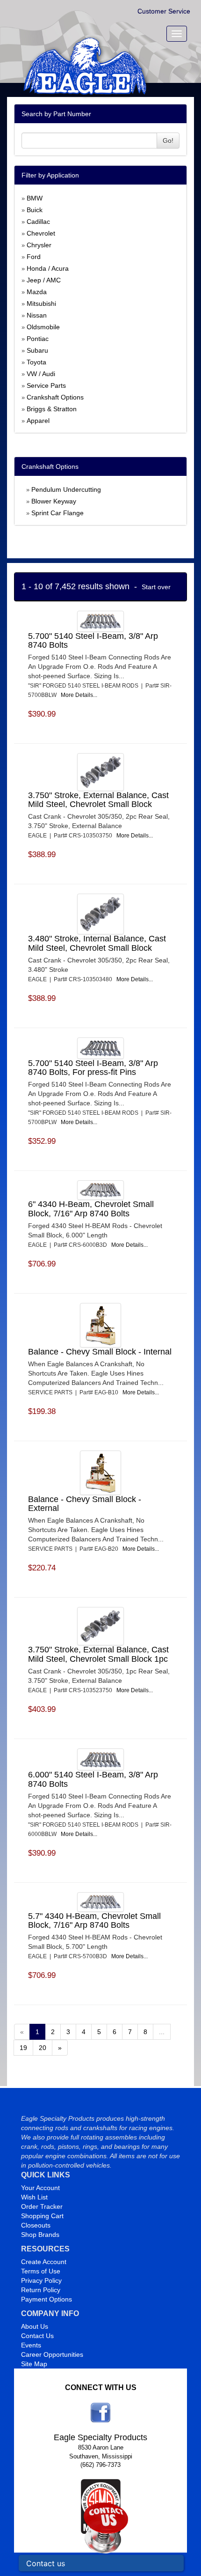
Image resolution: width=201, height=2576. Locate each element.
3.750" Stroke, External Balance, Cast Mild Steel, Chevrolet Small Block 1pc (98, 1654)
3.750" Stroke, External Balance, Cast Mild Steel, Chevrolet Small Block (98, 800)
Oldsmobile (43, 327)
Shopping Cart (42, 2216)
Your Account (40, 2188)
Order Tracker (42, 2206)
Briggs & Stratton (52, 409)
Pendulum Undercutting (66, 489)
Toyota (36, 362)
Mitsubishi (41, 303)
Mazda (37, 292)
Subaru (37, 350)
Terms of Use (41, 2271)
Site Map (34, 2364)
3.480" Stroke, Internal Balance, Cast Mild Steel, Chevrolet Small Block (97, 943)
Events (31, 2345)
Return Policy (41, 2290)
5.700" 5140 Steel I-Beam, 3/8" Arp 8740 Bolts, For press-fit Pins (93, 1068)
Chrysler (39, 245)
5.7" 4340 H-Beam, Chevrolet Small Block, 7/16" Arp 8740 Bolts (94, 1921)
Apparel (38, 421)
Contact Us (37, 2336)
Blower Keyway (54, 501)
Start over (156, 587)
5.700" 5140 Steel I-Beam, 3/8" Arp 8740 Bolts (93, 641)
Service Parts (46, 385)
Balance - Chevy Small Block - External (85, 1504)
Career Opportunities (52, 2354)
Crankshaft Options (55, 397)
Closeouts (36, 2225)
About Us (35, 2326)
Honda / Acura (48, 268)
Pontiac (38, 339)
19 (23, 2048)
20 (43, 2048)
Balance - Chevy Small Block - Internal (100, 1352)
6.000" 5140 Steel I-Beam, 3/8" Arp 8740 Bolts (93, 1779)
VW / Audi (41, 374)
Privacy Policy (41, 2280)
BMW (35, 198)
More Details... (79, 695)
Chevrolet (41, 233)
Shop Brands (40, 2235)
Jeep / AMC (44, 280)
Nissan (37, 315)
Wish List (34, 2197)
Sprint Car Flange (57, 513)
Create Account (44, 2262)
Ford (34, 257)
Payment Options (47, 2299)
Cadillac (38, 222)
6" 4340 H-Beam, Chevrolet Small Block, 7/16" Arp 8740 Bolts (91, 1209)
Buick (35, 210)
